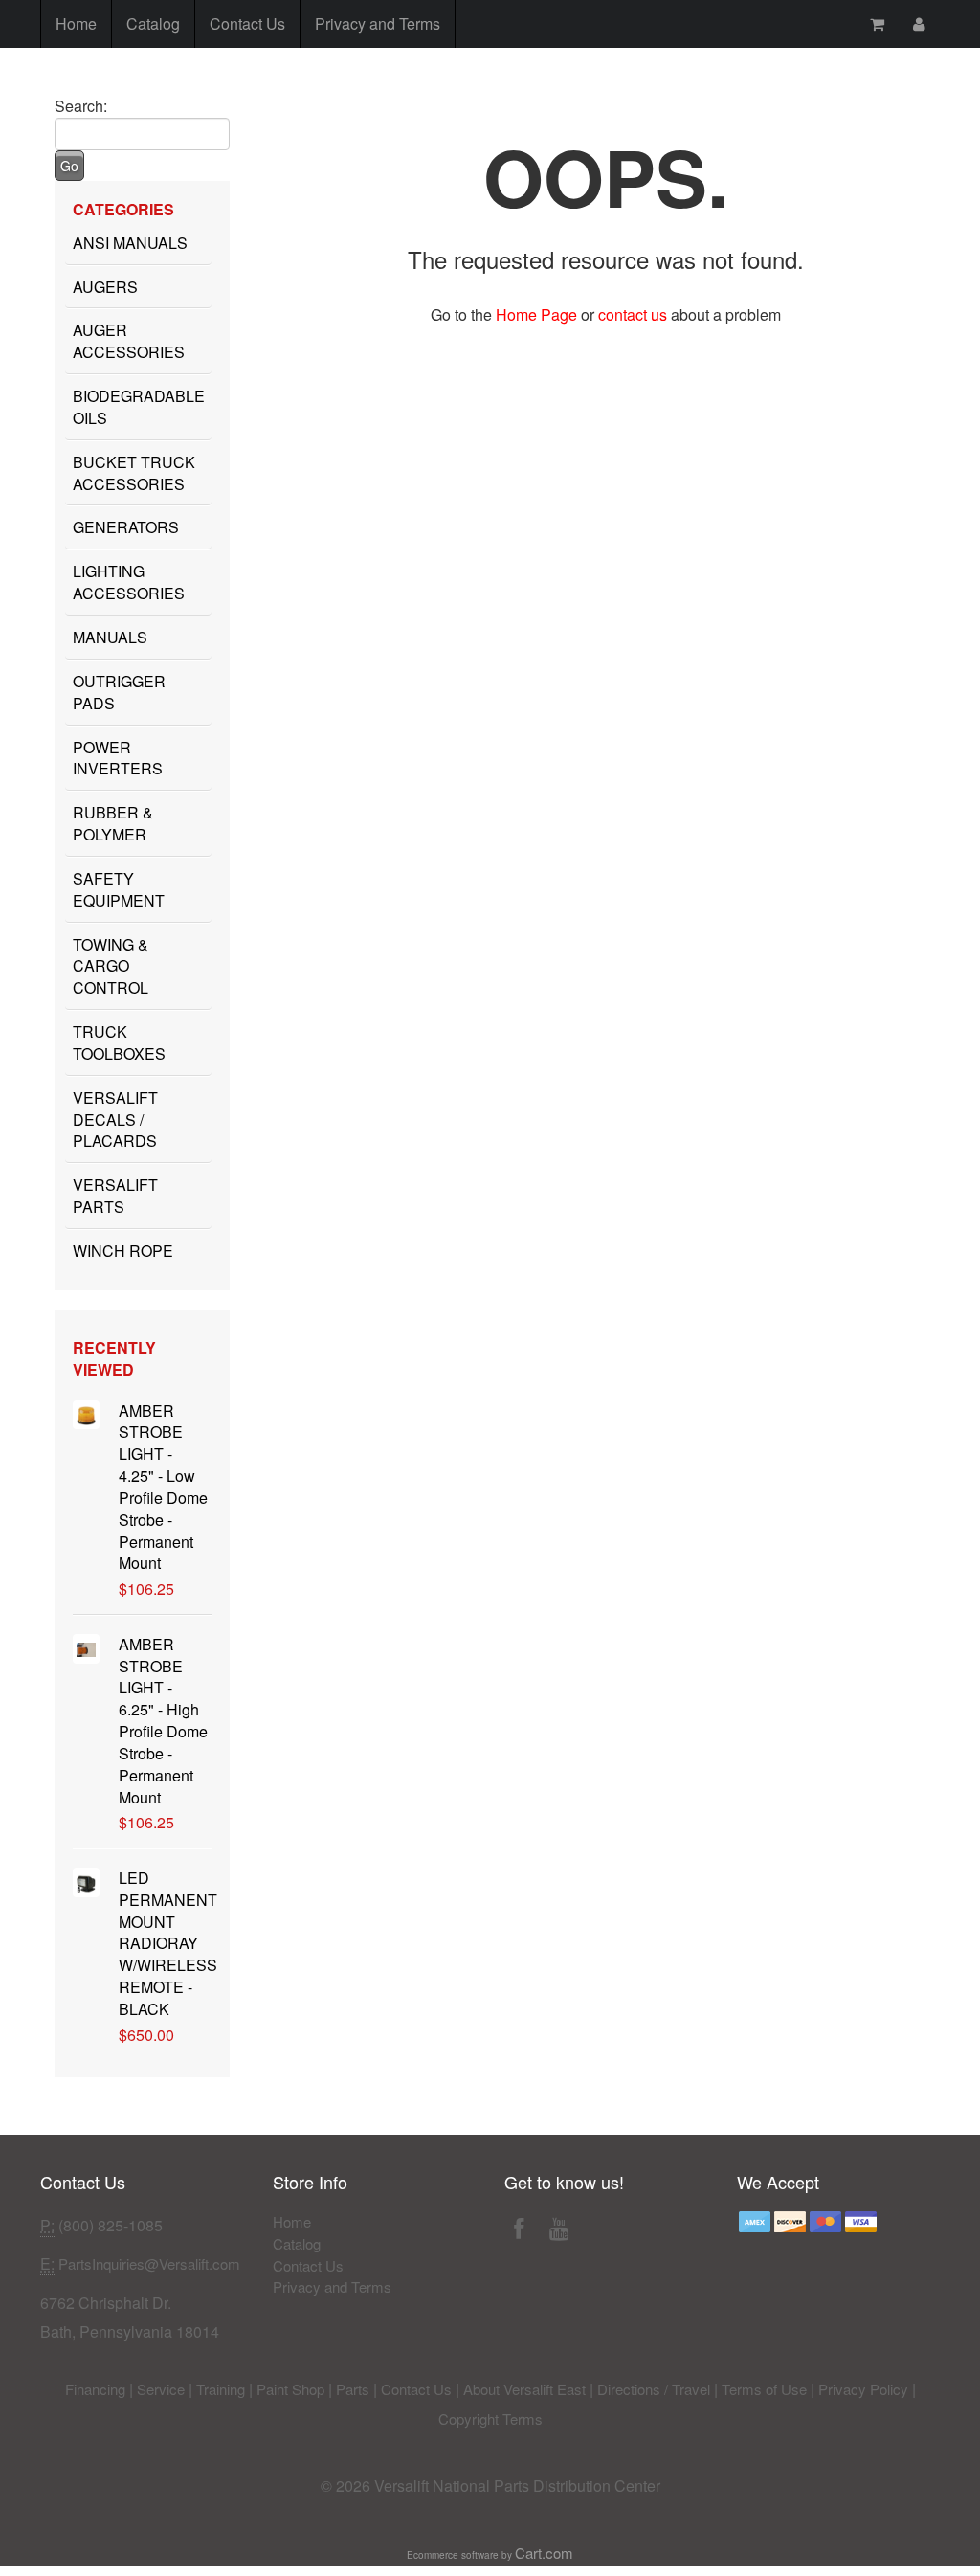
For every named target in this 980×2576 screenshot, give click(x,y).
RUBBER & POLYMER (113, 823)
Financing (95, 2389)
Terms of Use (764, 2389)
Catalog (153, 23)
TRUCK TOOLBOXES (119, 1042)
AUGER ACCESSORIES (129, 341)
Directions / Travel (654, 2389)
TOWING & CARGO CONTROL (111, 966)
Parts (353, 2389)
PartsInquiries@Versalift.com (149, 2263)
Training (221, 2389)
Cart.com (544, 2553)
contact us (633, 314)
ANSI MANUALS (130, 243)
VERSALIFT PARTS (115, 1196)
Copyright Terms (490, 2419)
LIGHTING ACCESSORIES (129, 582)
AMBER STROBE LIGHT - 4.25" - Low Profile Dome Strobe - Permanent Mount (163, 1487)
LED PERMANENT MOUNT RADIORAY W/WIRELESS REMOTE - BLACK (168, 1943)
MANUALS (110, 637)
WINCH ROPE (123, 1251)
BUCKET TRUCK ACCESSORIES (134, 473)
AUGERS (105, 287)
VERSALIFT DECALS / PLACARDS (115, 1120)
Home (76, 23)
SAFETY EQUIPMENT (119, 889)
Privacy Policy (863, 2389)
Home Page (536, 314)
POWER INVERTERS (118, 758)
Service (161, 2389)
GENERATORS (126, 527)
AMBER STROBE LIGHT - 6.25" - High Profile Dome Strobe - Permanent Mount (163, 1721)
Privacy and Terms (378, 23)
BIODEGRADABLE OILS (139, 407)
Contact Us (247, 23)
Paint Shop (290, 2389)
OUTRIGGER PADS (119, 692)
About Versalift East (524, 2389)
